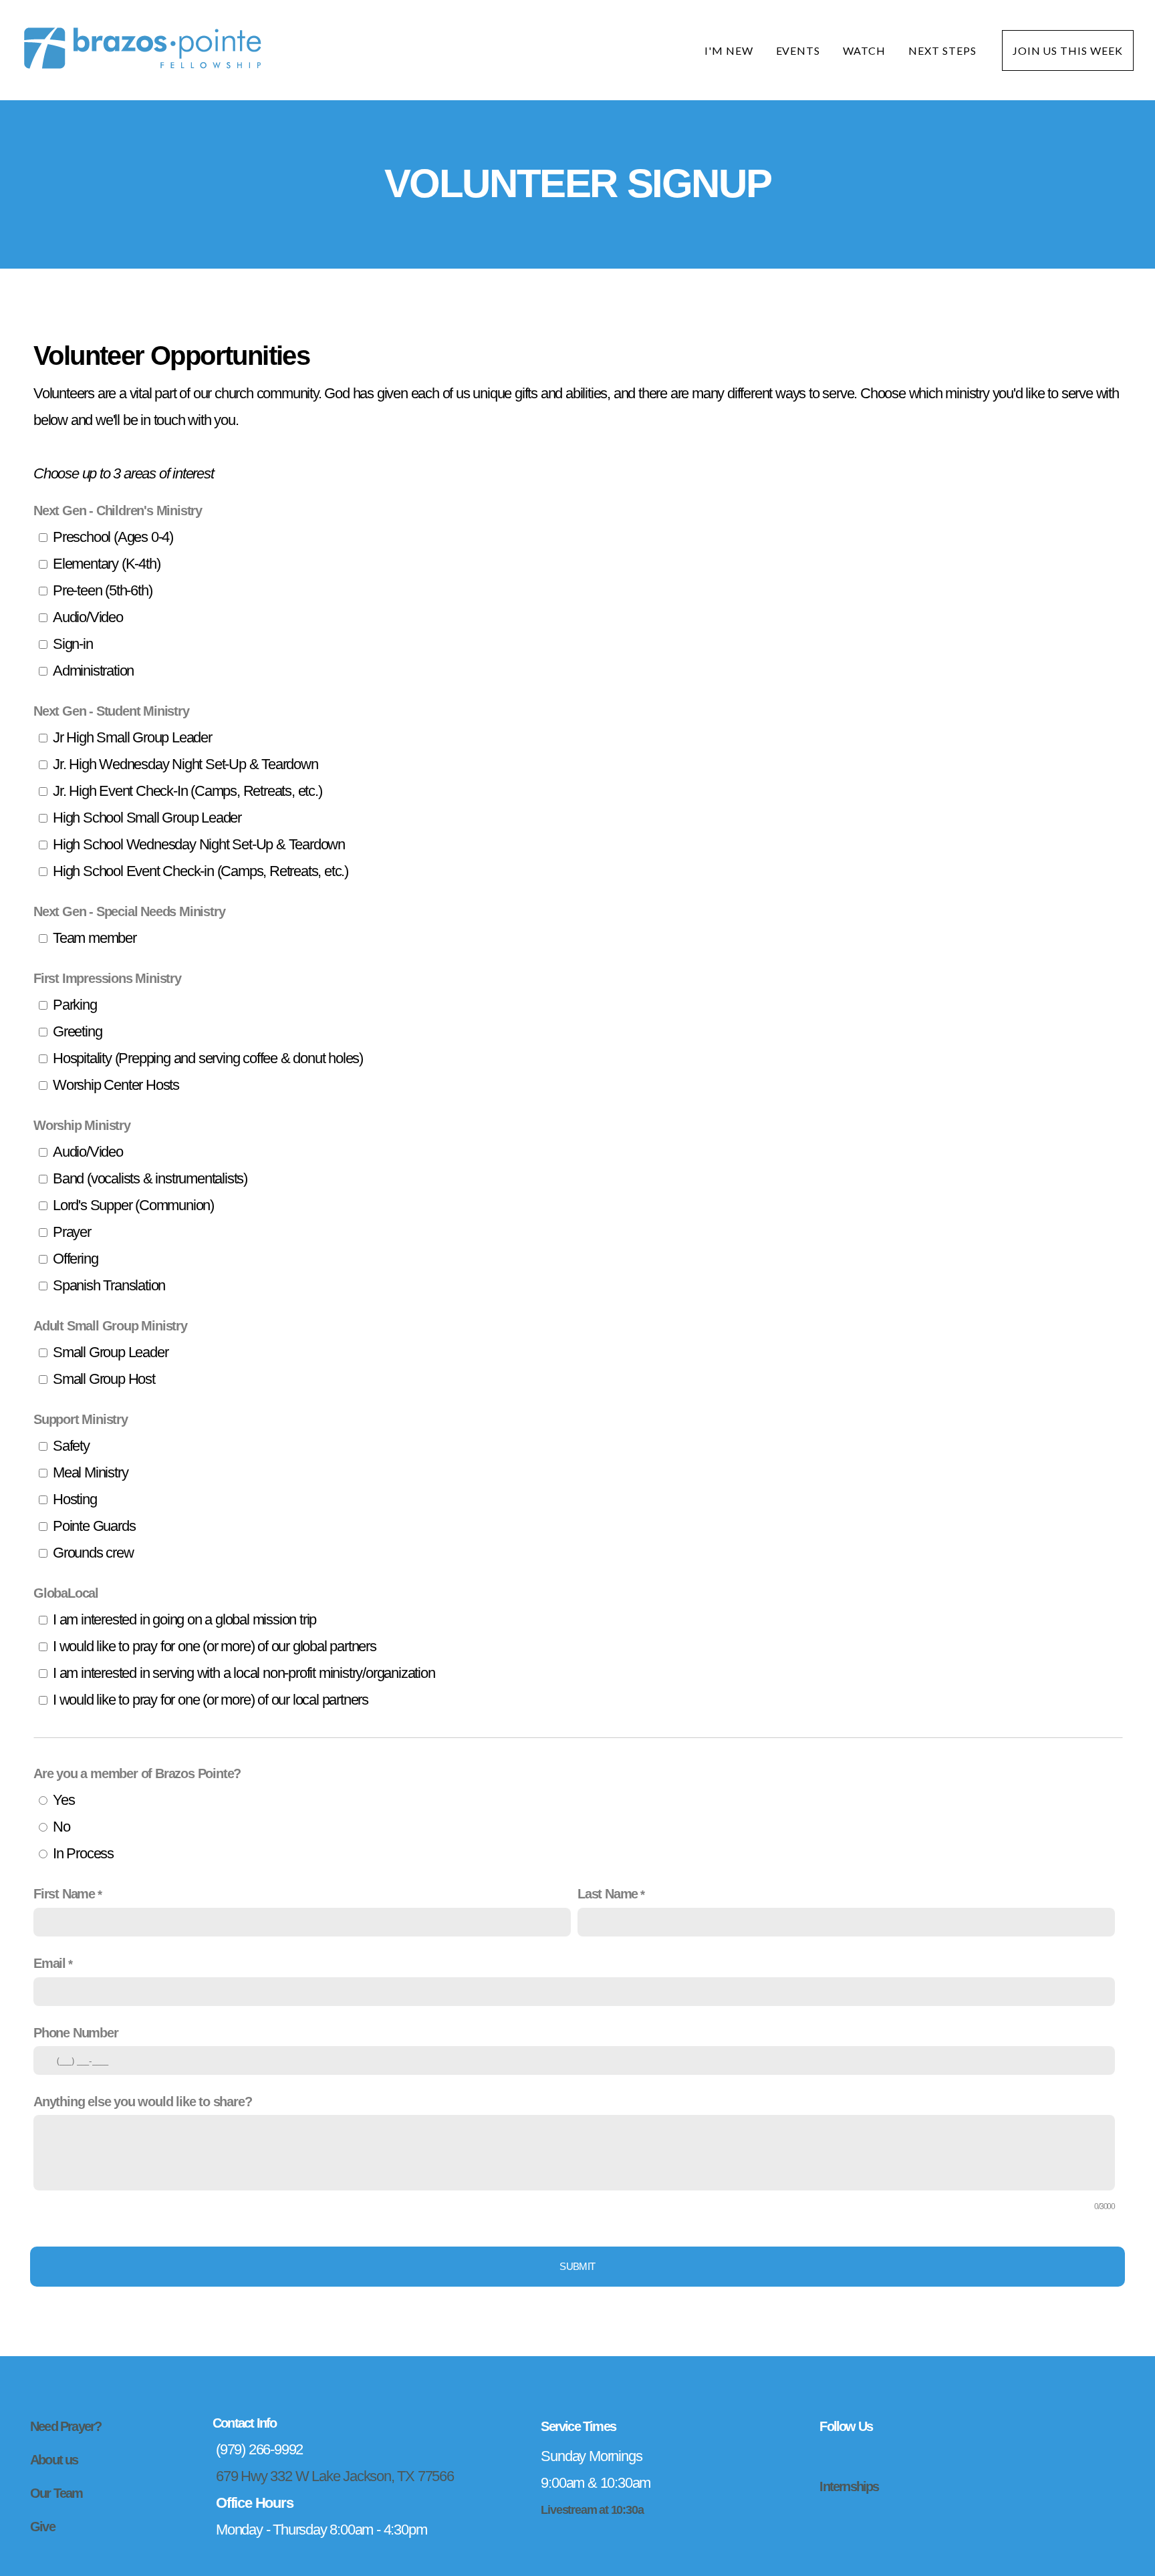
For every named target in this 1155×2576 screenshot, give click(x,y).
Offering (75, 1259)
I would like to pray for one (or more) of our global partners (215, 1646)
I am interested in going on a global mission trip (184, 1619)
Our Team (56, 2493)
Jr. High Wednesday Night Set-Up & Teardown (185, 764)
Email (49, 1963)
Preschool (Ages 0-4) (113, 537)
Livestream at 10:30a (592, 2510)
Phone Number (76, 2033)
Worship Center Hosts (116, 1085)
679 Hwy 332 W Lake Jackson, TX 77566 (335, 2476)
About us (54, 2460)
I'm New (729, 50)
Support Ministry (81, 1419)
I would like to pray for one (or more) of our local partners (211, 1700)
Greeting (77, 1031)
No (61, 1827)
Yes (63, 1800)
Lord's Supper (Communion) (133, 1205)
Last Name (608, 1894)
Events (798, 50)
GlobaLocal (66, 1593)
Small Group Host (104, 1379)
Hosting (75, 1499)
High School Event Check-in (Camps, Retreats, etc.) (201, 871)
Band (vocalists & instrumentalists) (150, 1178)
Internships (849, 2486)
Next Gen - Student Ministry (111, 711)
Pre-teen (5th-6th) (102, 590)
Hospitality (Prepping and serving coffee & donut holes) (208, 1058)
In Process (83, 1853)
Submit (577, 2266)
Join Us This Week (1068, 50)
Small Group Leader (110, 1352)
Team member (95, 938)
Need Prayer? (66, 2426)
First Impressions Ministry (107, 978)
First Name (64, 1894)
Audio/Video (88, 617)
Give (42, 2527)
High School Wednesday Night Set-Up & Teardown (199, 844)
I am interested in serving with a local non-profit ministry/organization (244, 1673)
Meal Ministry (90, 1472)
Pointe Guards (94, 1526)
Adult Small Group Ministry (110, 1326)
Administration (93, 671)
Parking (75, 1005)
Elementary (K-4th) (106, 564)
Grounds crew (93, 1553)
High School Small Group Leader (147, 818)
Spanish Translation (109, 1285)
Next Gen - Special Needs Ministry (129, 911)
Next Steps (944, 50)
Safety (71, 1446)
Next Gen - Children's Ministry (118, 511)
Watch (864, 50)
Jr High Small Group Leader (132, 737)
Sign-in (73, 644)
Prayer (72, 1232)
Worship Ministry (82, 1125)
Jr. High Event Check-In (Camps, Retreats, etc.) (187, 791)
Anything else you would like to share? (142, 2102)
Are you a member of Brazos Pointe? (137, 1773)
